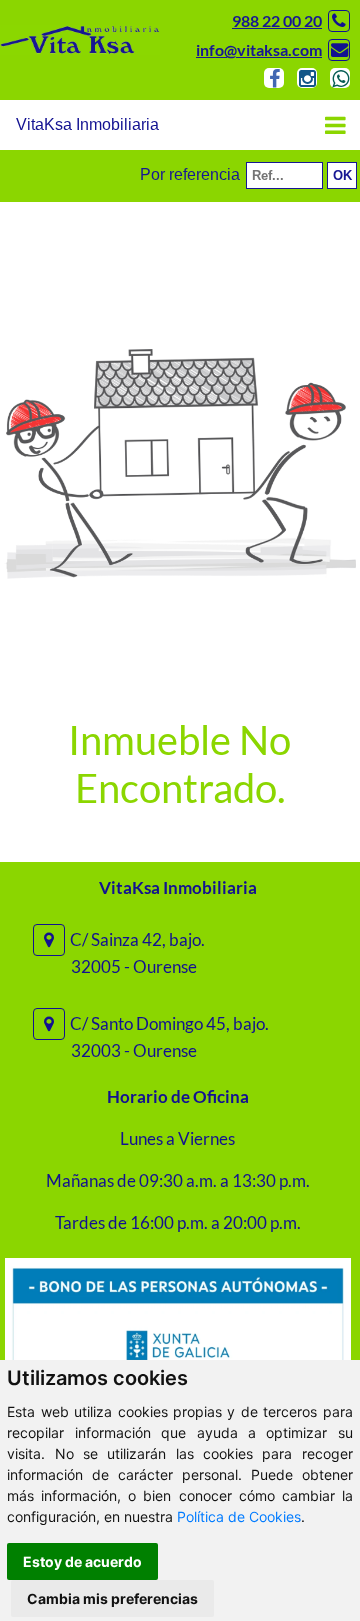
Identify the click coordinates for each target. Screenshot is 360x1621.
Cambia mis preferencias (112, 1598)
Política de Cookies (239, 1516)
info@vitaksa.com (259, 49)
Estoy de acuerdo (82, 1561)
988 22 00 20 (277, 20)
